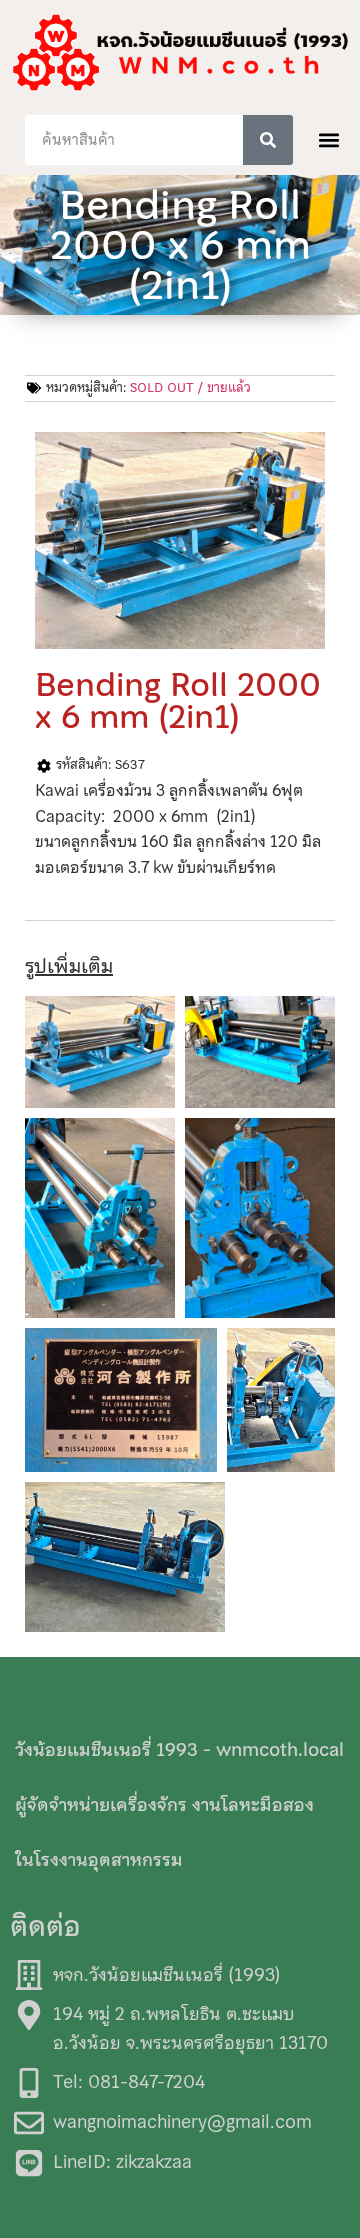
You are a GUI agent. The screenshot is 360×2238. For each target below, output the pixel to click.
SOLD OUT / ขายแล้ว (190, 387)
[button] (329, 140)
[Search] (268, 140)
